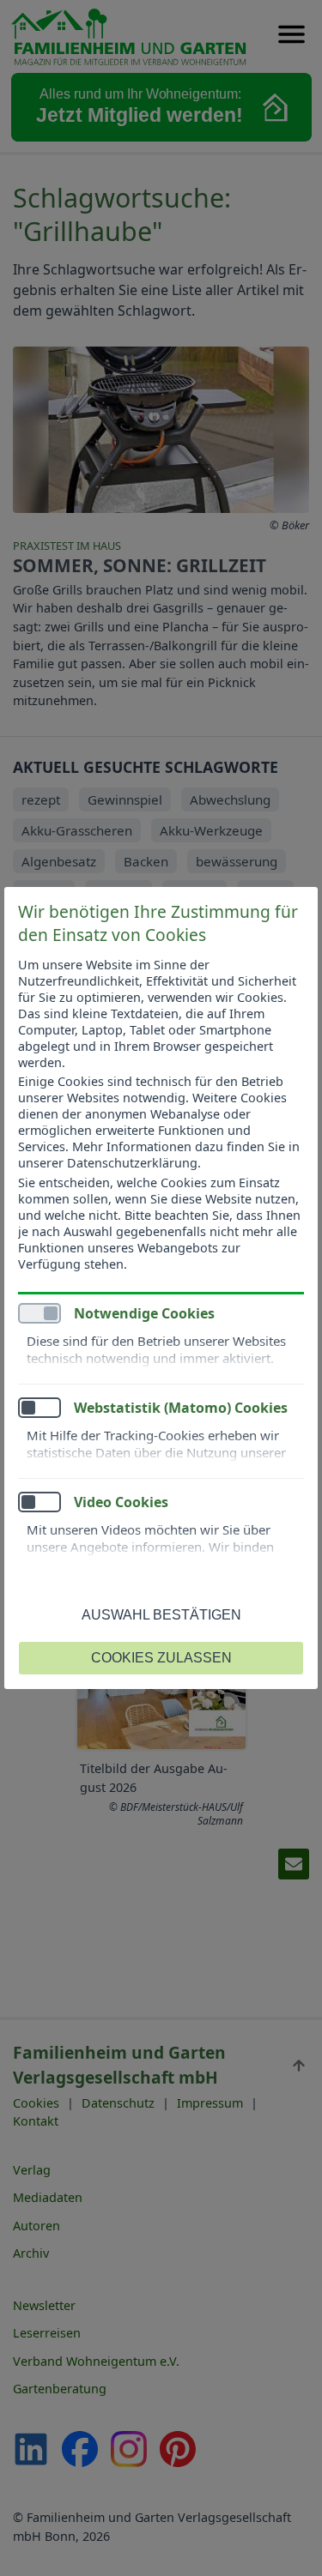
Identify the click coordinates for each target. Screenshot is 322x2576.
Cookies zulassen (161, 1658)
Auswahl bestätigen (161, 1615)
